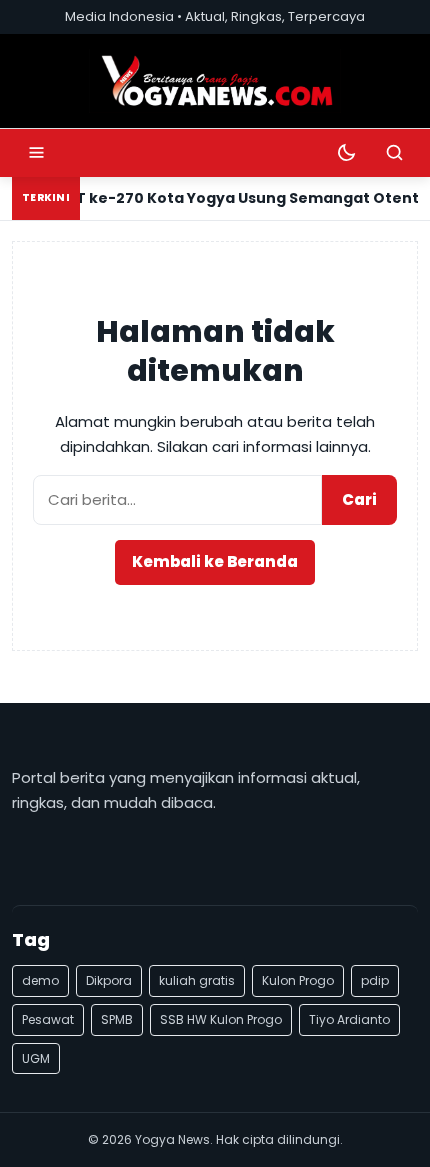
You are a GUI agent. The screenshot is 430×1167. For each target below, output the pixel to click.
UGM (36, 1058)
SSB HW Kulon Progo (221, 1019)
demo (40, 980)
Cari (359, 499)
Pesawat (48, 1019)
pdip (375, 980)
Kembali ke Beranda (215, 561)
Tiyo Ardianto (349, 1019)
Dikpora (109, 980)
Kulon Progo (298, 980)
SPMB (117, 1019)
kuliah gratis (197, 980)
